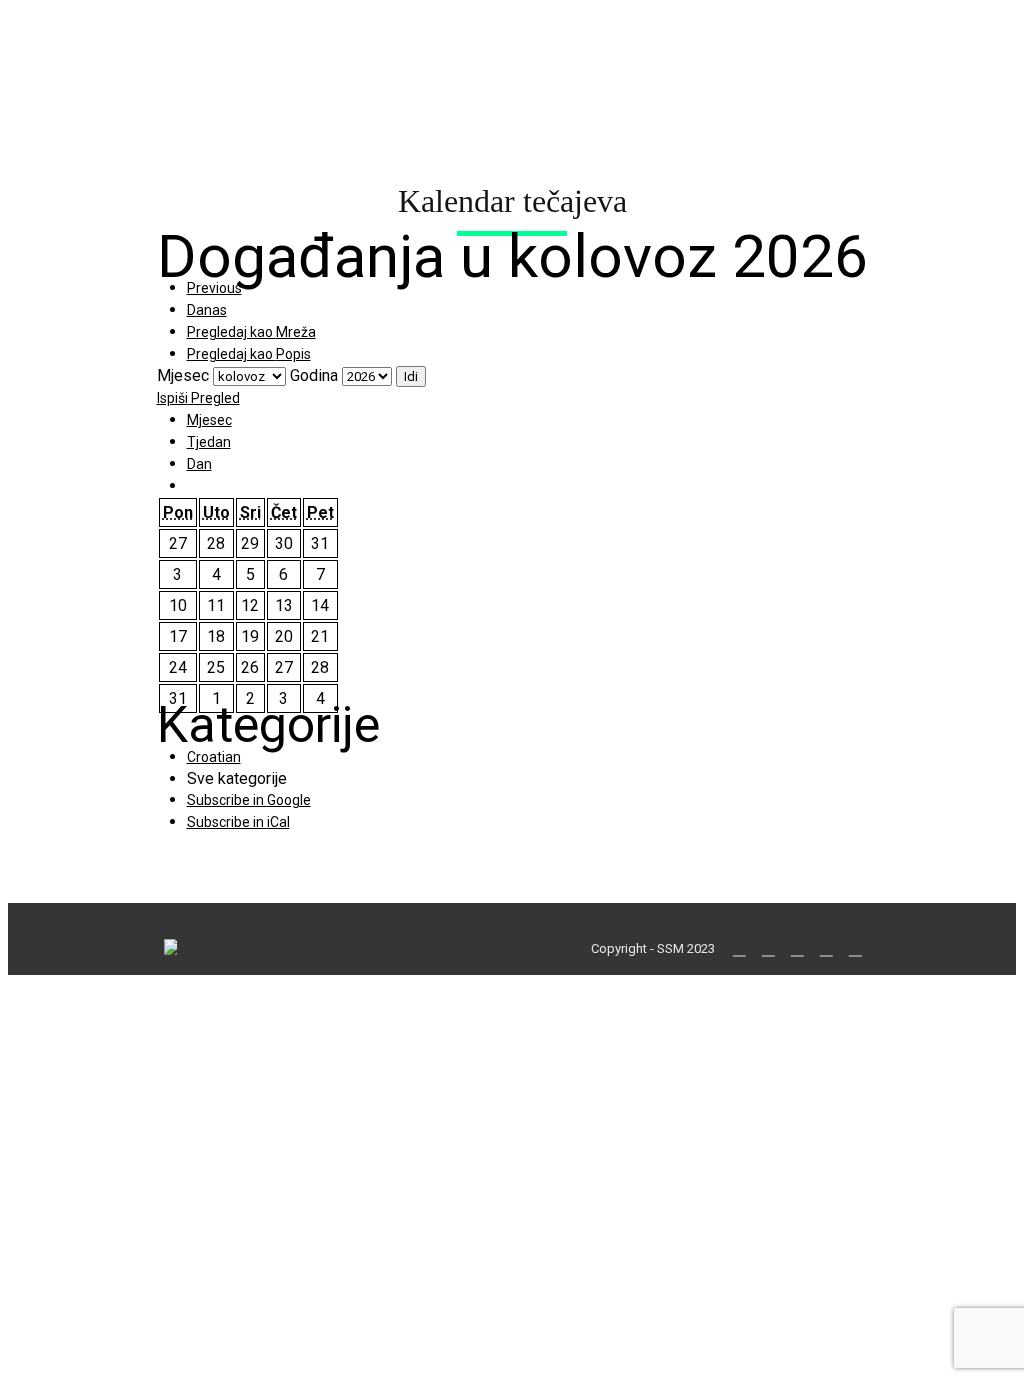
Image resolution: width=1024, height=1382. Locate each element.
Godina (314, 375)
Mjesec (183, 375)
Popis (249, 354)
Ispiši (198, 398)
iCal (238, 822)
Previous (214, 288)
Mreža (251, 332)
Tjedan (209, 442)
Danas (207, 310)
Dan (199, 464)
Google (249, 800)
